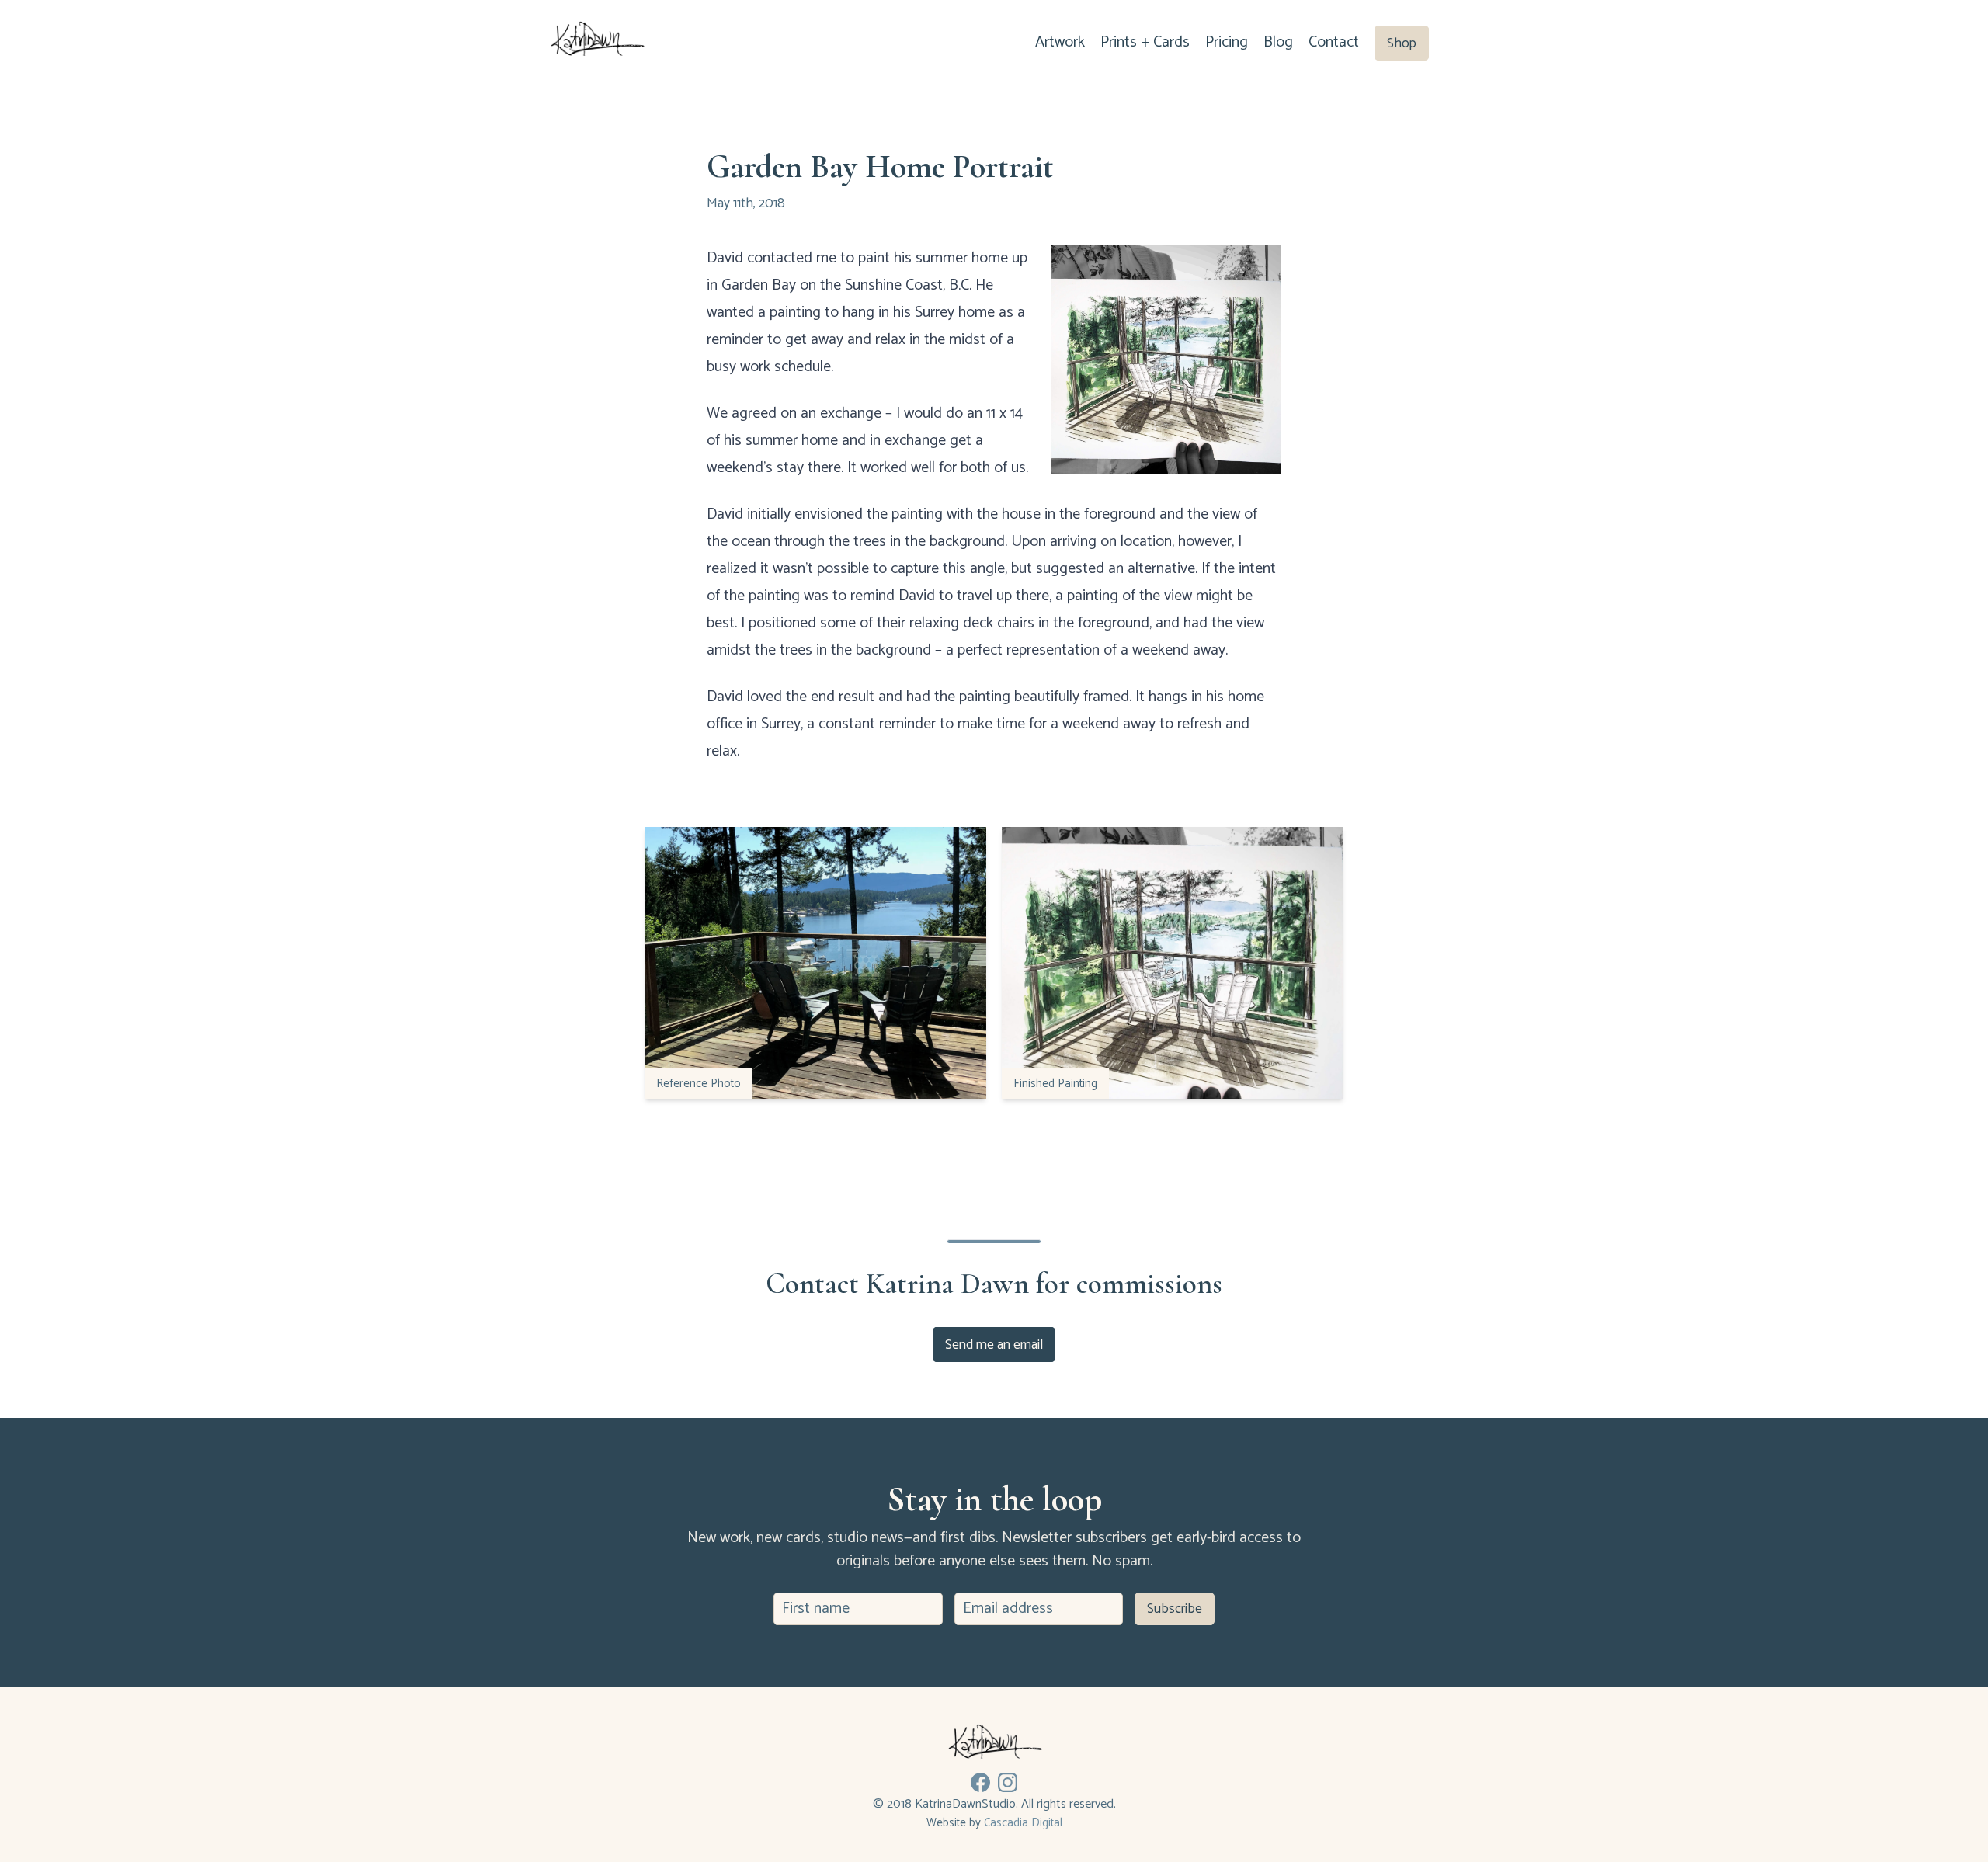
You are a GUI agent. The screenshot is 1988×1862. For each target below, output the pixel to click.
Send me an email (994, 1344)
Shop (1402, 43)
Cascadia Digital (1023, 1823)
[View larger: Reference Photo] (815, 963)
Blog (1278, 42)
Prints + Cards (1145, 42)
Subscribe (1175, 1609)
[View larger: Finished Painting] (1173, 963)
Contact (1334, 42)
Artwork (1060, 42)
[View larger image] (1166, 360)
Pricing (1227, 42)
